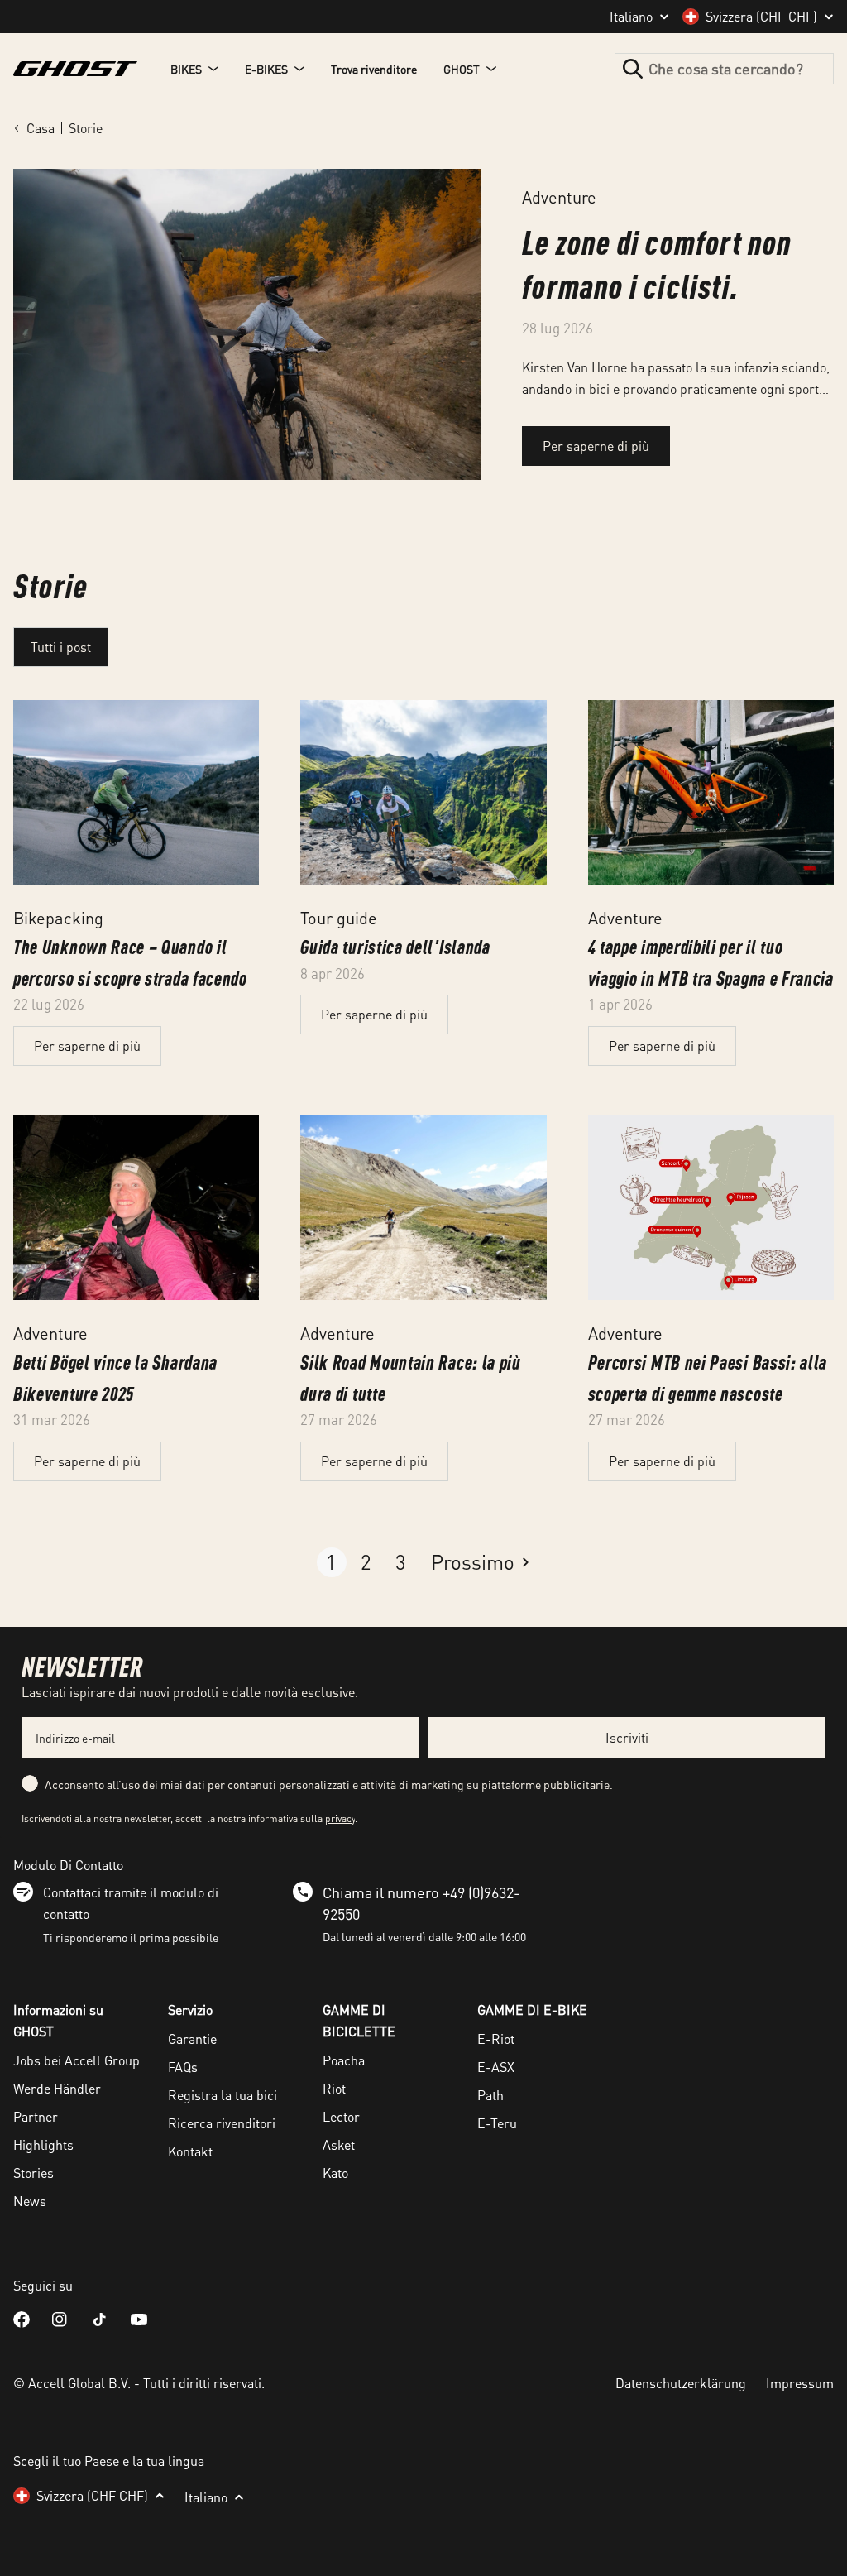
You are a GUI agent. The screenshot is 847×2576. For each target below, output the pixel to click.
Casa (41, 128)
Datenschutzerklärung (681, 2383)
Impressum (800, 2383)
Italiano (631, 17)
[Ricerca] (633, 69)
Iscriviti (627, 1737)
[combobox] (724, 69)
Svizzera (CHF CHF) (761, 17)
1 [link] (331, 1562)
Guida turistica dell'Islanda (395, 946)
